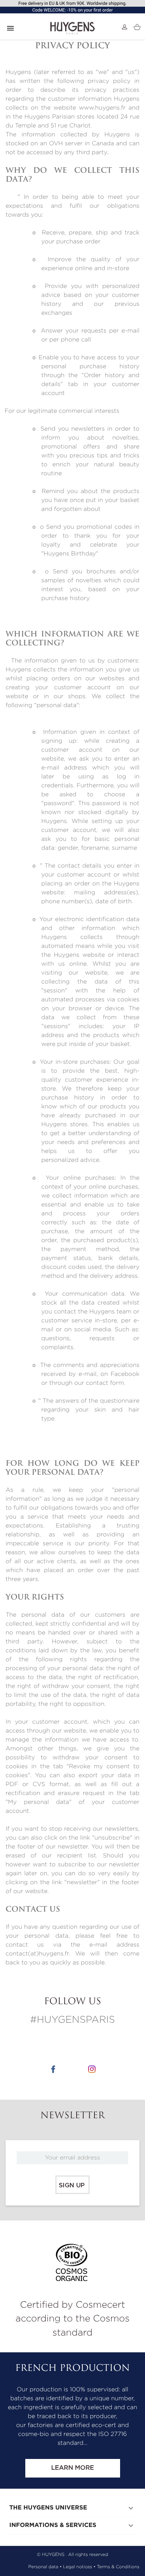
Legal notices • (79, 2567)
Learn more (72, 2468)
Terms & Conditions (118, 2567)
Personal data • (45, 2567)
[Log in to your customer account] (125, 27)
